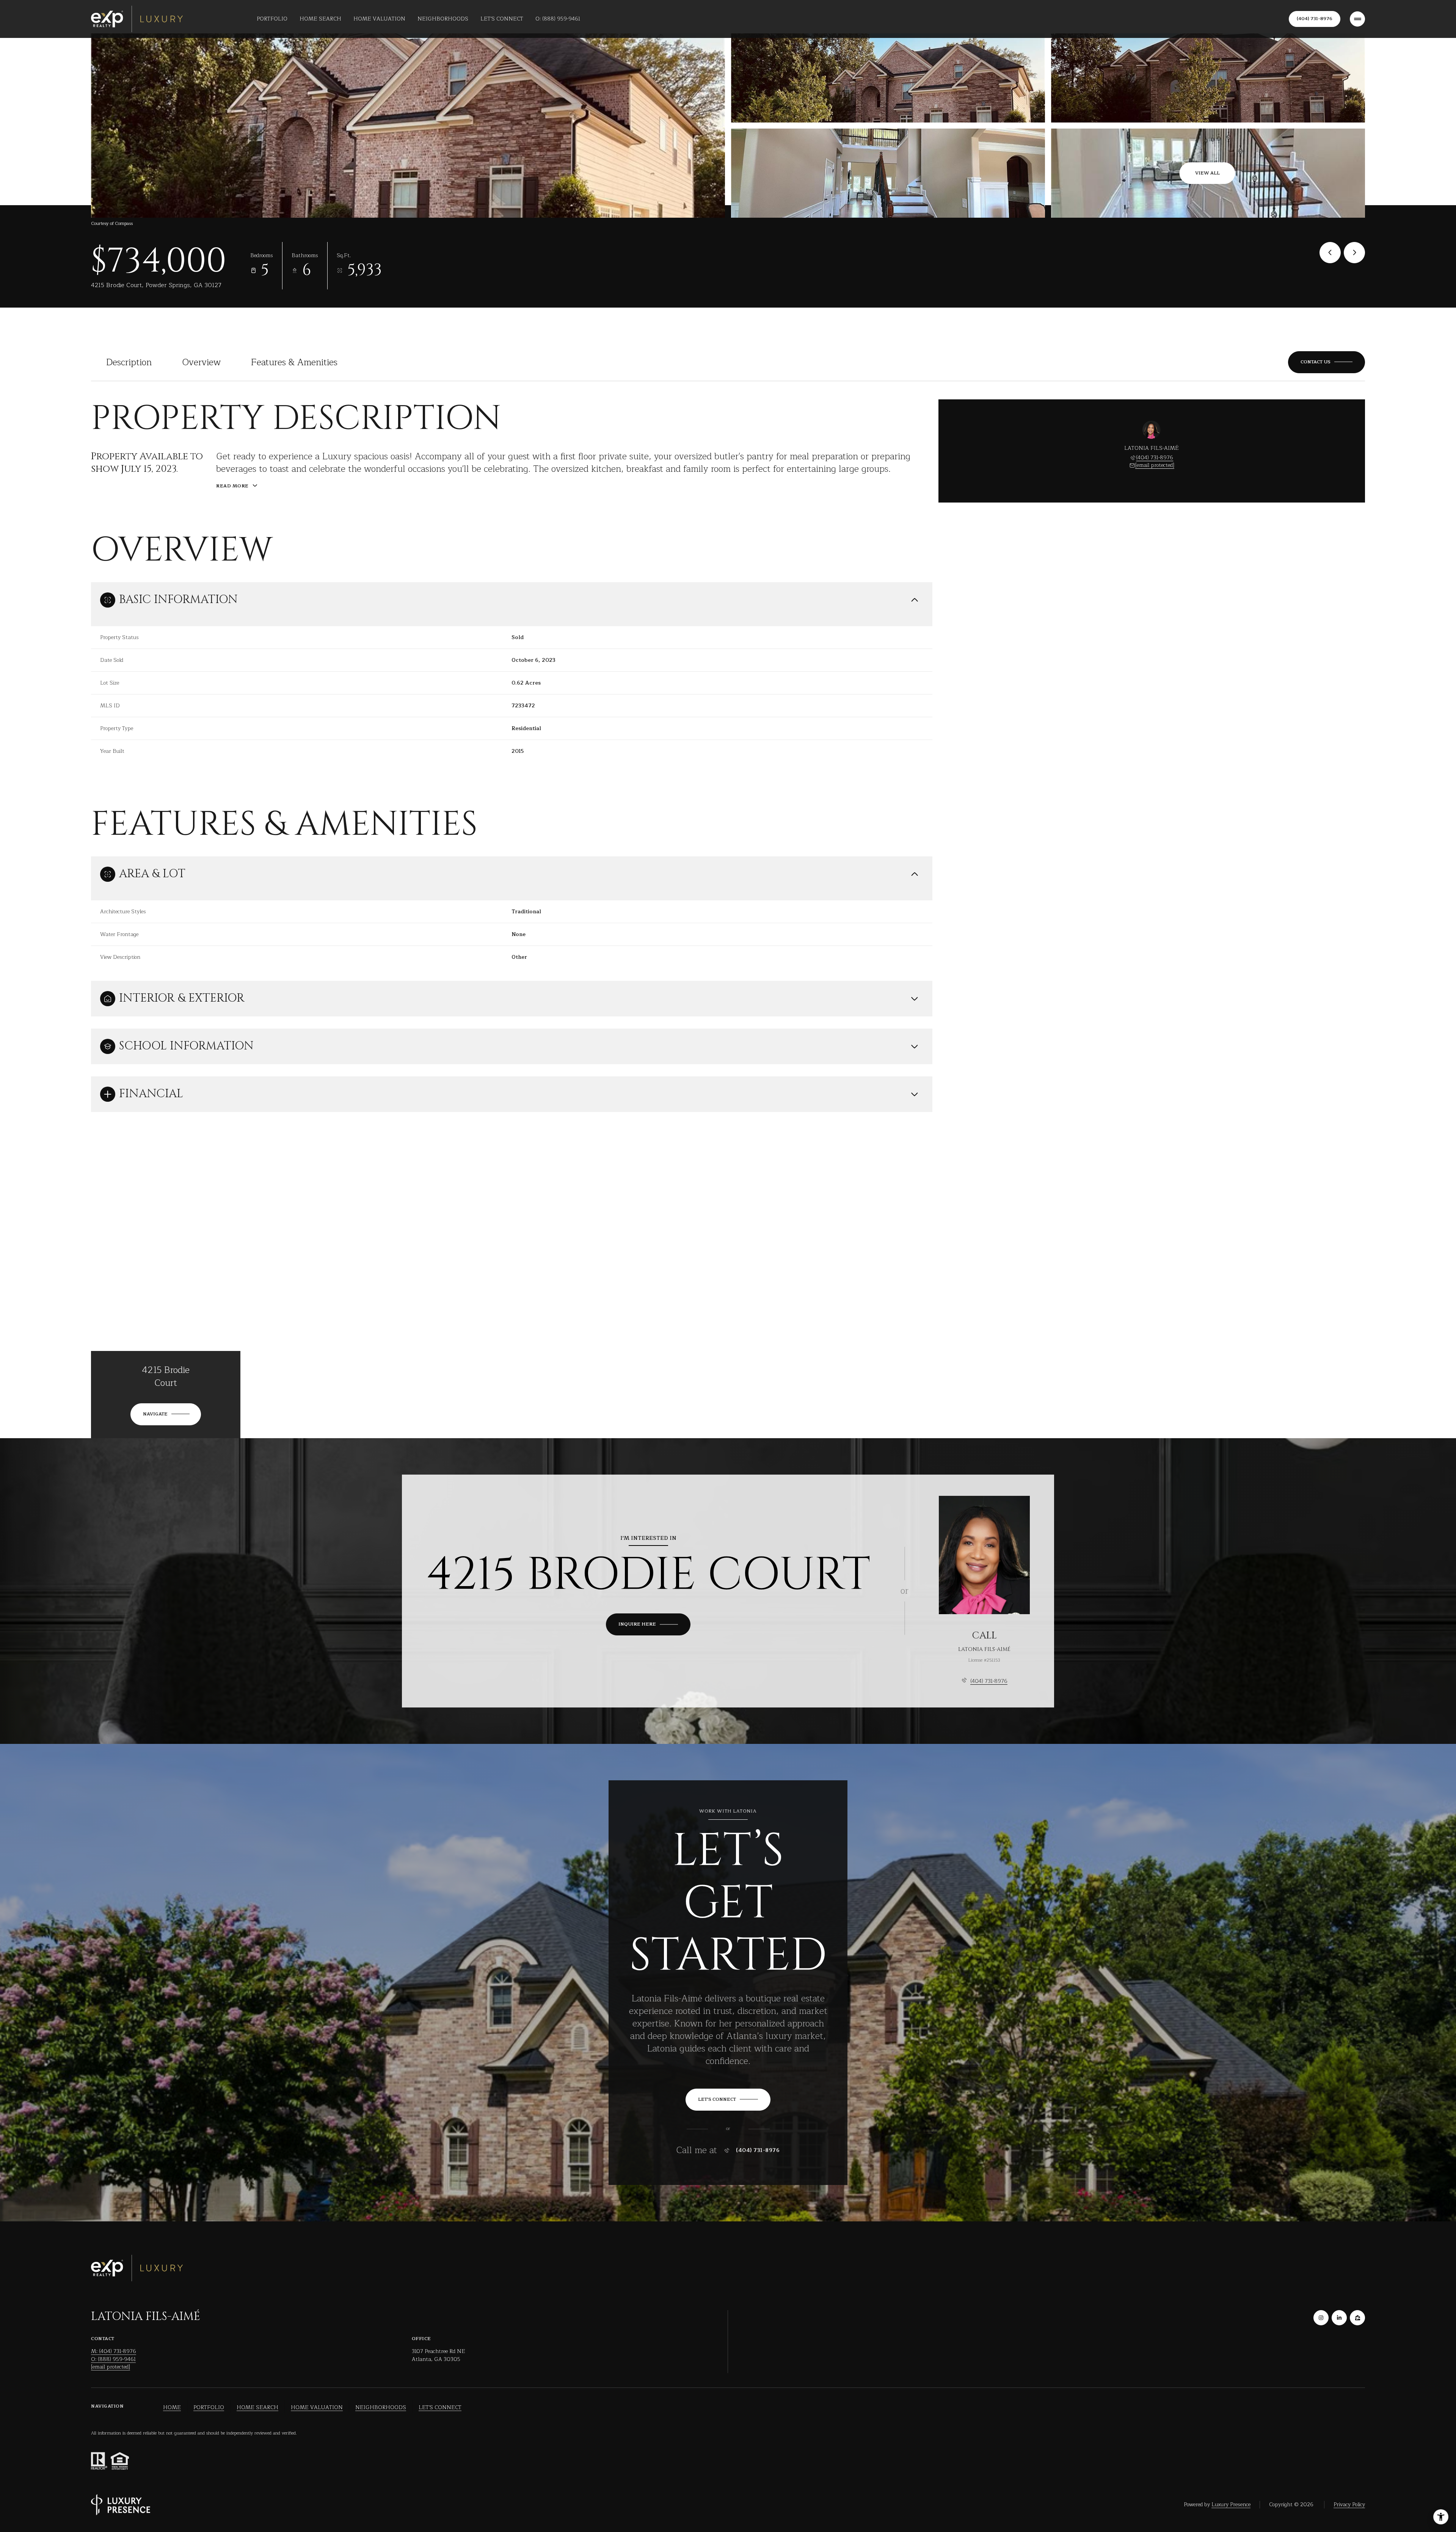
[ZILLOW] (1357, 2318)
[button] (1327, 362)
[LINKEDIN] (1339, 2318)
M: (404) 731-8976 (114, 2351)
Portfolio (272, 19)
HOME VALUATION (317, 2408)
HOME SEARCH (257, 2408)
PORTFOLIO (209, 2408)
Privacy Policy (1349, 2505)
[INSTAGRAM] (1321, 2318)
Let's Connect (502, 19)
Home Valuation (379, 19)
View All (1207, 173)
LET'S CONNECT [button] (440, 2408)
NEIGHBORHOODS (381, 2408)
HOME (172, 2408)
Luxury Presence (1231, 2505)
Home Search (320, 19)
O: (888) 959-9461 (558, 19)
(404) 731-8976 (1315, 19)
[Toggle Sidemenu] (1357, 19)
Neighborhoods (443, 19)
